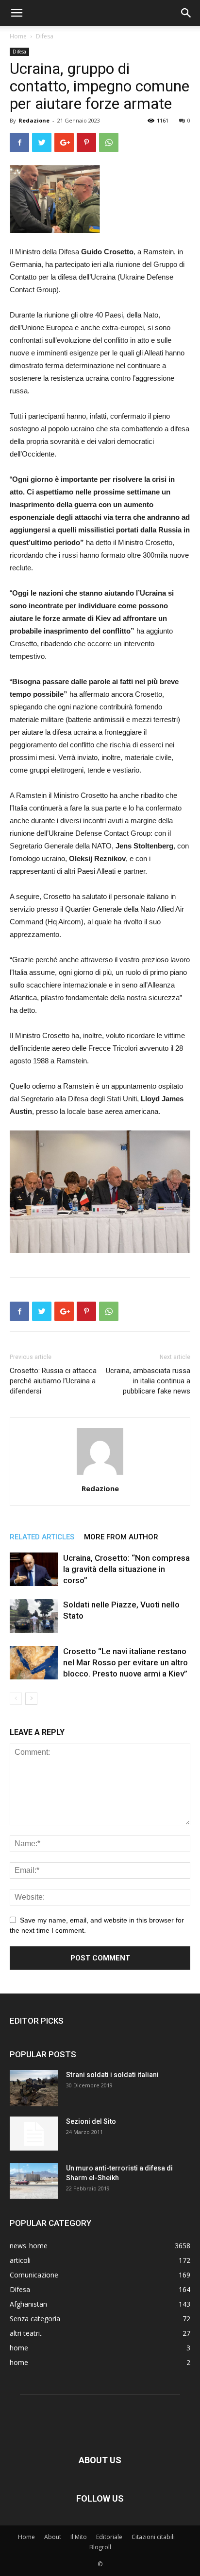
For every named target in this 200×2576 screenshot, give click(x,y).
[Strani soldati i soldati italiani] (34, 2088)
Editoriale (109, 2537)
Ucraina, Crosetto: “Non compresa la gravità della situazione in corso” (126, 1569)
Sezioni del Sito (91, 2121)
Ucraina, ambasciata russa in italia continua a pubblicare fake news (148, 1381)
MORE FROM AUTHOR (121, 1537)
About (53, 2537)
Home (18, 36)
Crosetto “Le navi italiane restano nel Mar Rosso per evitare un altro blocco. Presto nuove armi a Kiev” (125, 1662)
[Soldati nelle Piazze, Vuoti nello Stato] (34, 1616)
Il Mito (79, 2537)
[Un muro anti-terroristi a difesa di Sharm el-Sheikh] (34, 2181)
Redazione (34, 120)
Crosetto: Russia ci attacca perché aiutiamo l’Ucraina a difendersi (53, 1381)
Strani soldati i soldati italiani (112, 2075)
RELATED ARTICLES (42, 1537)
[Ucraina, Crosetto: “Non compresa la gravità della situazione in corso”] (34, 1569)
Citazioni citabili (153, 2537)
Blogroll (100, 2547)
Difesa (45, 36)
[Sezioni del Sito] (34, 2134)
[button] (186, 13)
